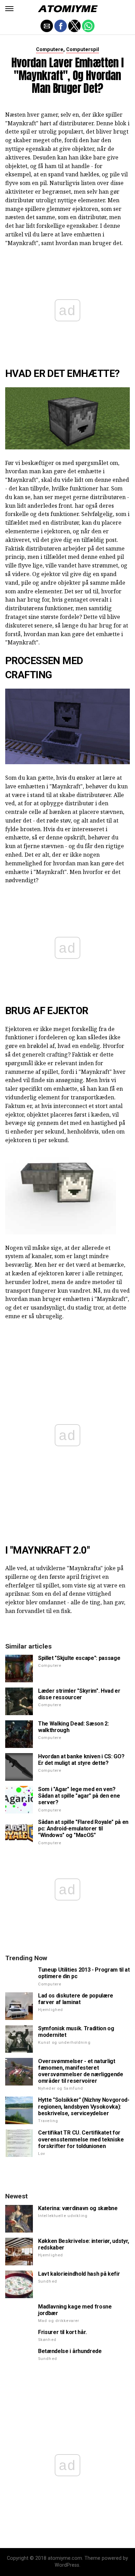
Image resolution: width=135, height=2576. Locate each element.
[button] (9, 9)
